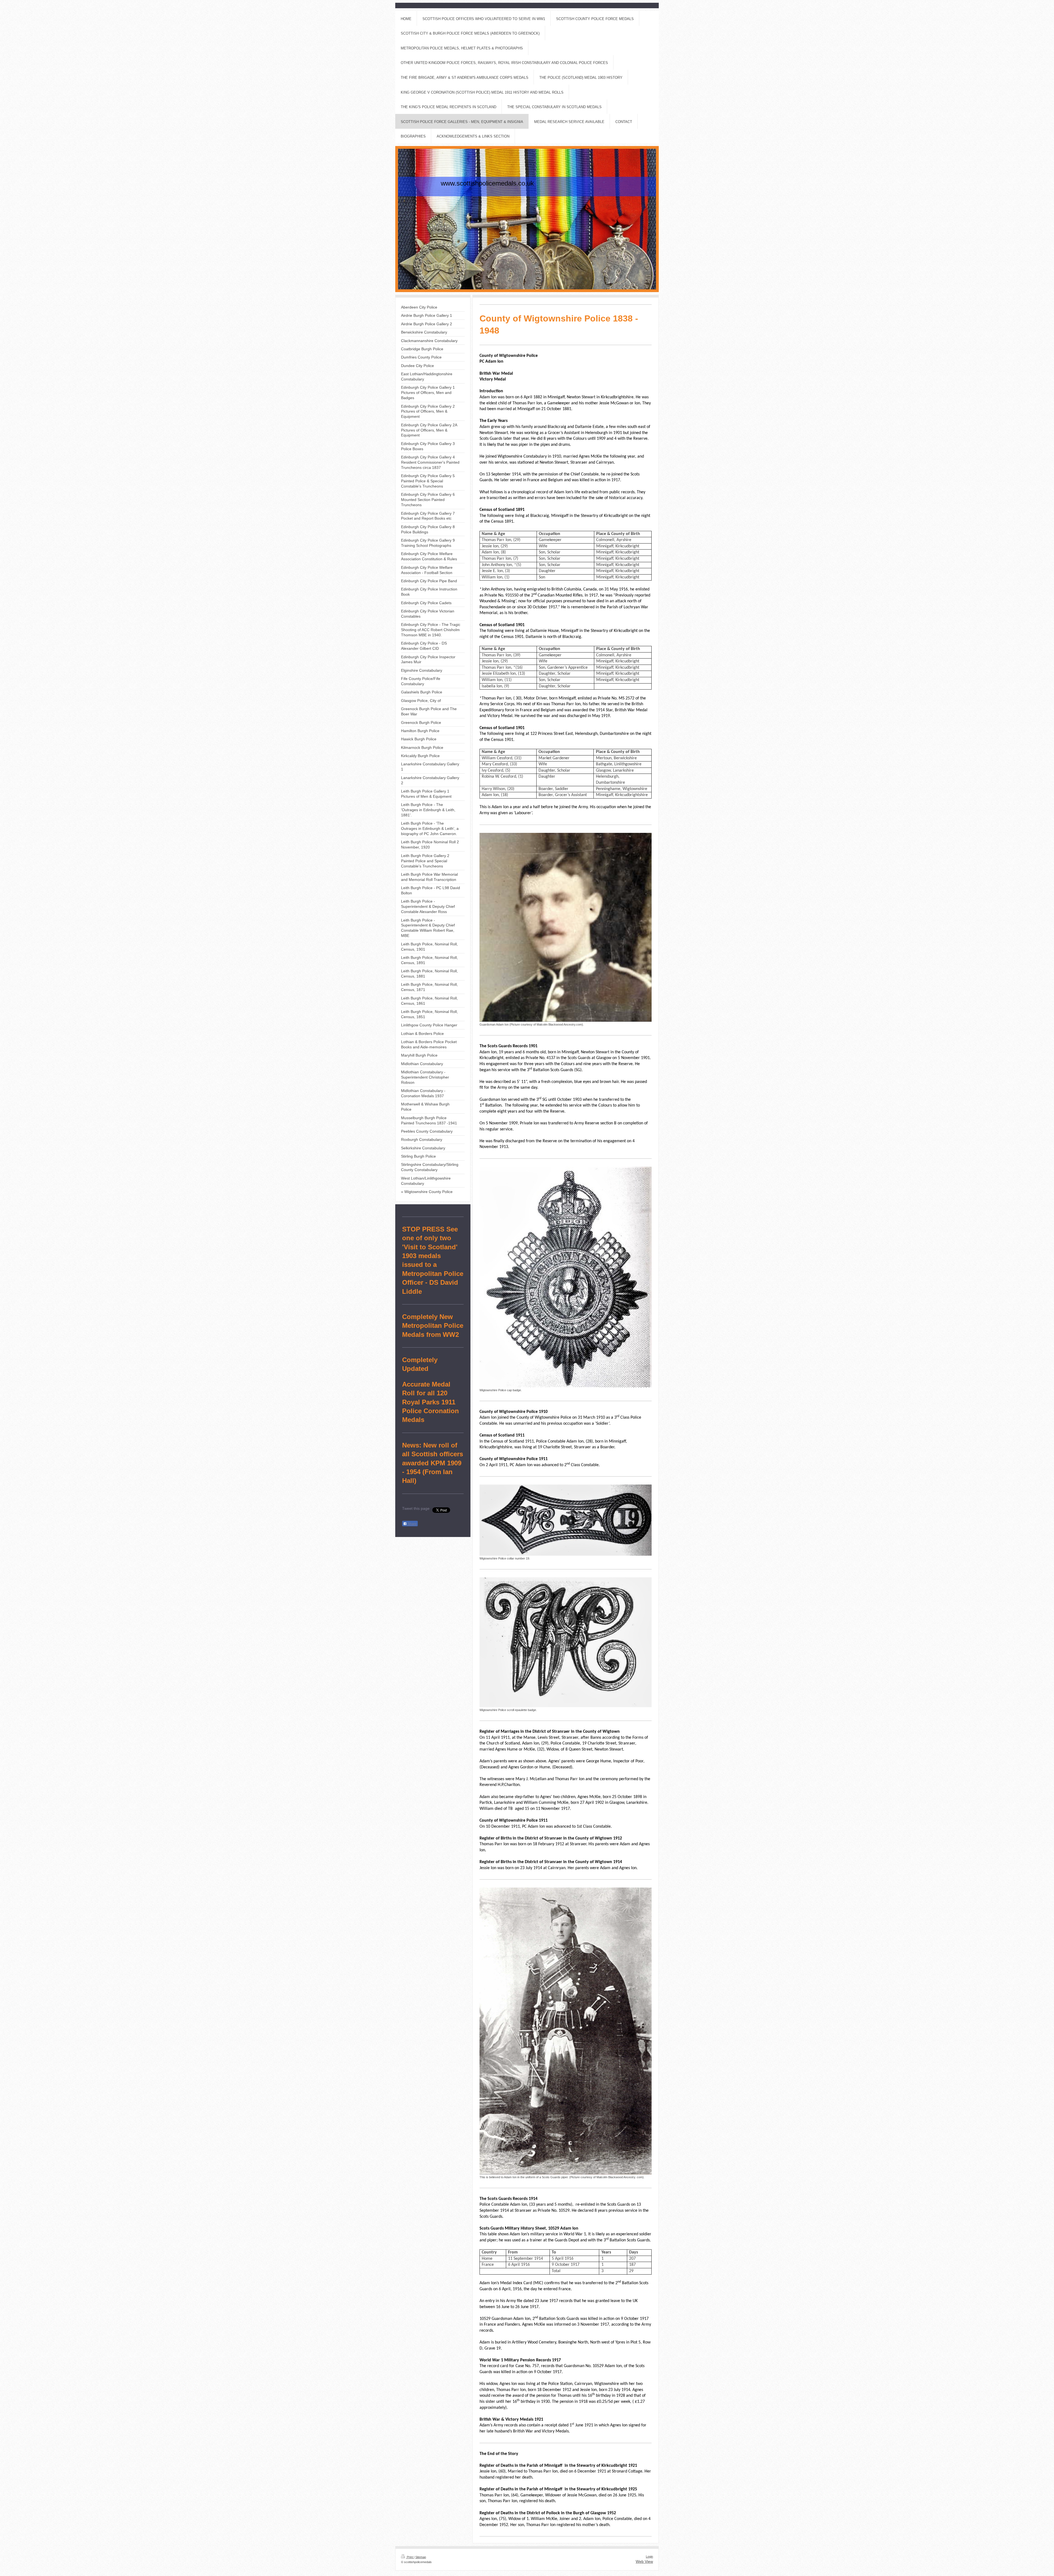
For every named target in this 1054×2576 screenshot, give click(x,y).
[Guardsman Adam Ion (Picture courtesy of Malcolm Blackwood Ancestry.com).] (566, 927)
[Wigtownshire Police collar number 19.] (566, 1520)
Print (410, 2557)
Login (649, 2557)
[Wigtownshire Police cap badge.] (566, 1277)
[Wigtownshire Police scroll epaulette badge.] (566, 1642)
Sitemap (421, 2557)
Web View (644, 2561)
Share (412, 1524)
